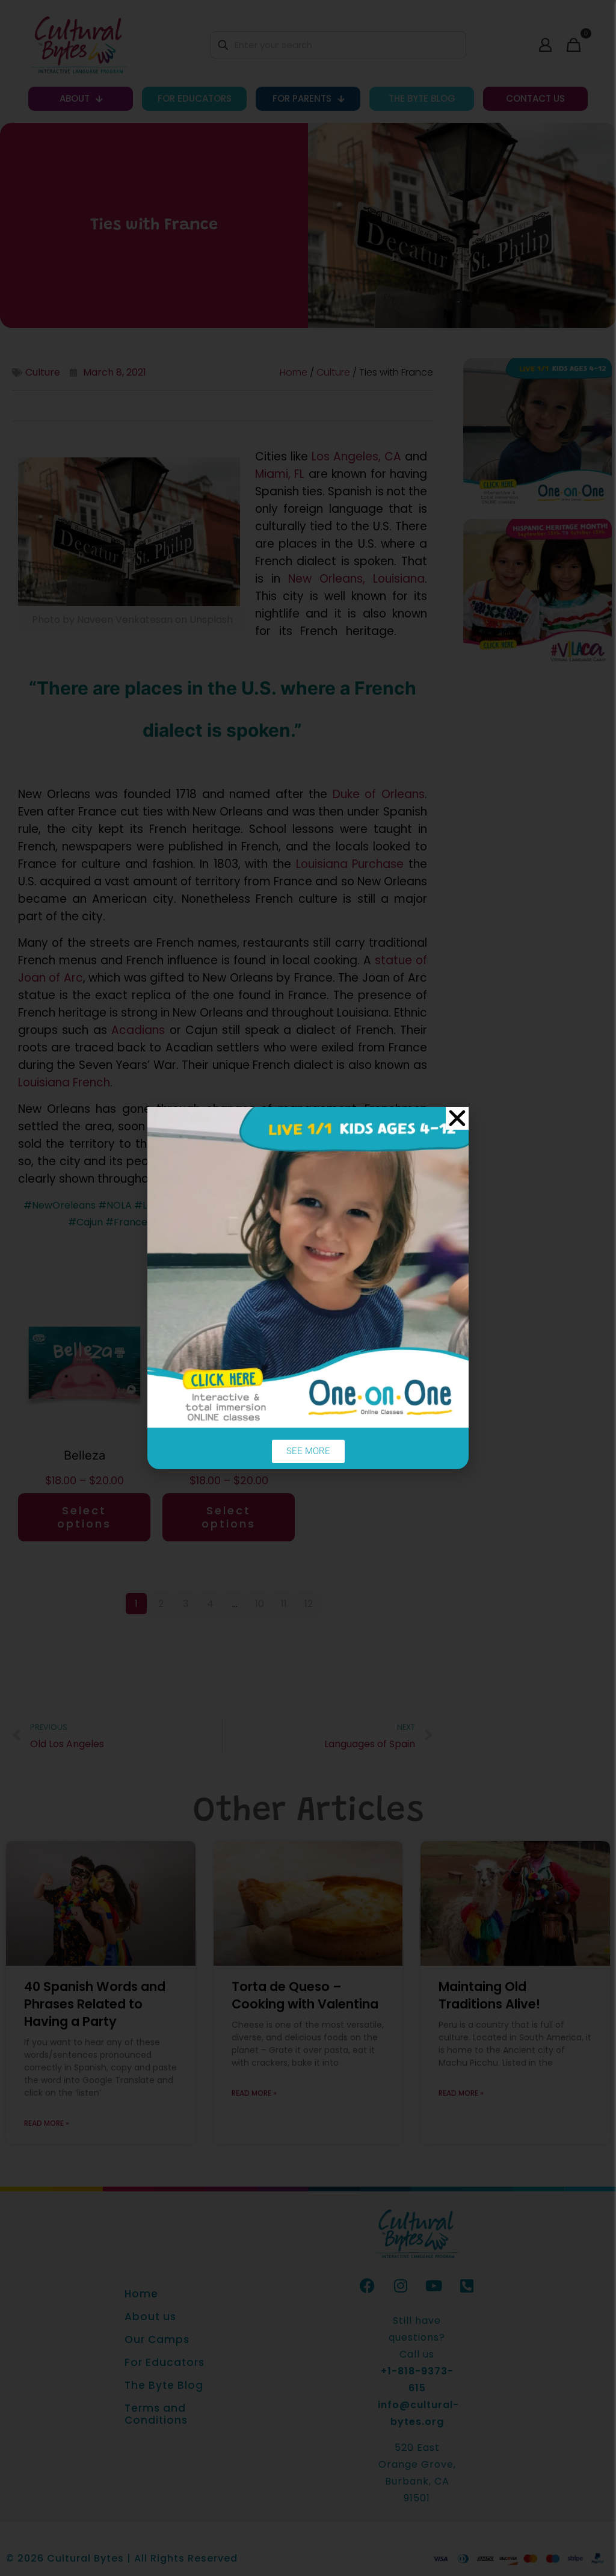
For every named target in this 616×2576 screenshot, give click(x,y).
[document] (308, 1288)
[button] (457, 1118)
